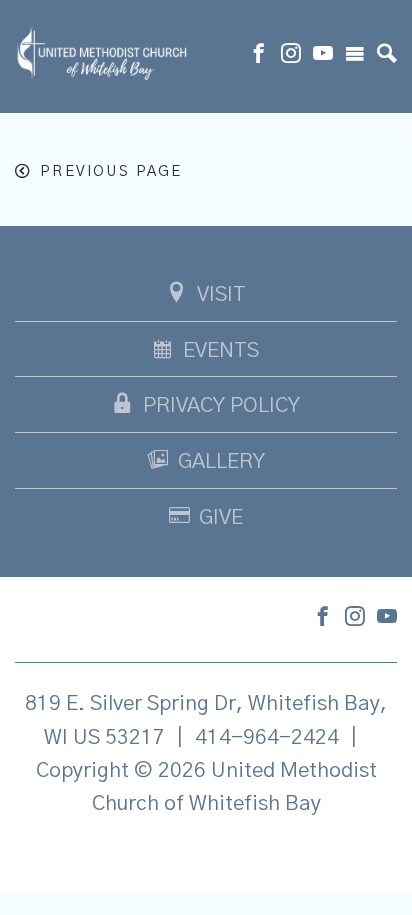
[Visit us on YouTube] (323, 56)
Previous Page (111, 171)
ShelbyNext (206, 855)
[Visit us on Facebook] (259, 56)
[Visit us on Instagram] (291, 56)
